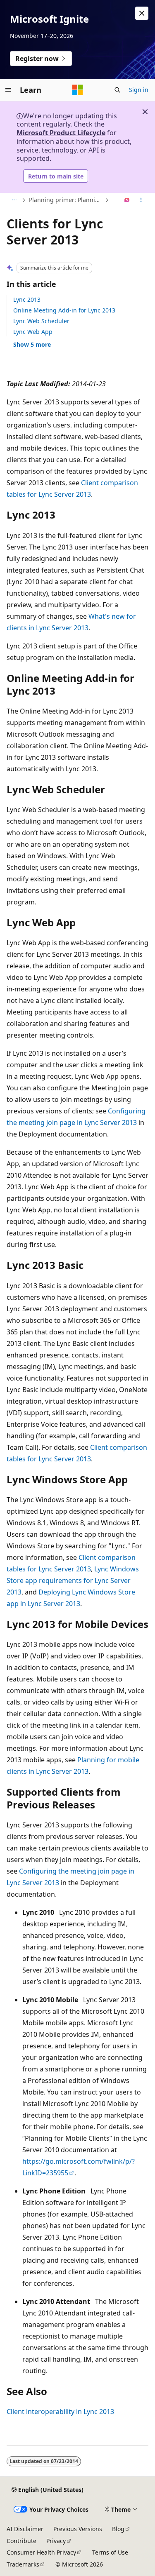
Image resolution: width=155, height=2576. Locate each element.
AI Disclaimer (25, 2529)
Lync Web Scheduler (41, 321)
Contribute (21, 2541)
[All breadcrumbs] (14, 200)
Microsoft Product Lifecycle (61, 133)
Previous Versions (78, 2529)
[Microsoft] (78, 90)
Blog (118, 2529)
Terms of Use (110, 2552)
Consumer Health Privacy (41, 2552)
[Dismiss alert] (142, 13)
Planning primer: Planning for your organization (66, 200)
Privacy (56, 2541)
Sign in (139, 90)
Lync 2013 (27, 299)
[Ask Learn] (127, 200)
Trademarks (23, 2564)
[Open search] (117, 90)
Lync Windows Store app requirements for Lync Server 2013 (73, 1580)
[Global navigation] (8, 90)
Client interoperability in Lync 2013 (60, 2412)
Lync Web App (33, 332)
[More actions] (141, 200)
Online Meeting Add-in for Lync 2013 (64, 310)
